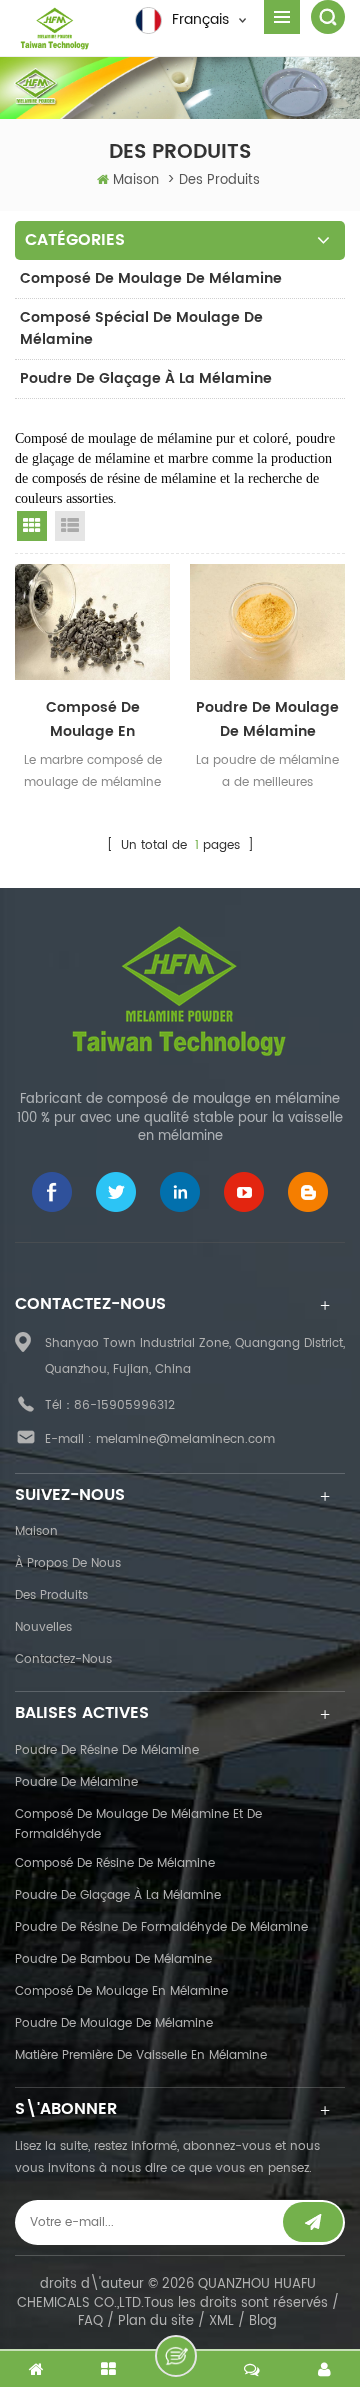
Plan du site (156, 2321)
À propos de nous (68, 1563)
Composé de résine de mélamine (115, 1863)
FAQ (90, 2321)
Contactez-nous (63, 1659)
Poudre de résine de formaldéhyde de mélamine (161, 1927)
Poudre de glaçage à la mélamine (146, 378)
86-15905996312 (124, 1405)
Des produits (51, 1595)
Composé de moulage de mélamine (151, 278)
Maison (136, 180)
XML (221, 2321)
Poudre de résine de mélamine (107, 1750)
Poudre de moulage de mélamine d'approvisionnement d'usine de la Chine (267, 720)
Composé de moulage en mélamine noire (92, 720)
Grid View (32, 526)
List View (70, 526)
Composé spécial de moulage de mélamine (141, 328)
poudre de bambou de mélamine (113, 1959)
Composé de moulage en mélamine (121, 1991)
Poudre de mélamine (76, 1782)
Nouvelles (43, 1627)
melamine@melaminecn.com (185, 1439)
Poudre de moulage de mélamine (114, 2023)
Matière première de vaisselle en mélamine (141, 2055)
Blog (263, 2321)
